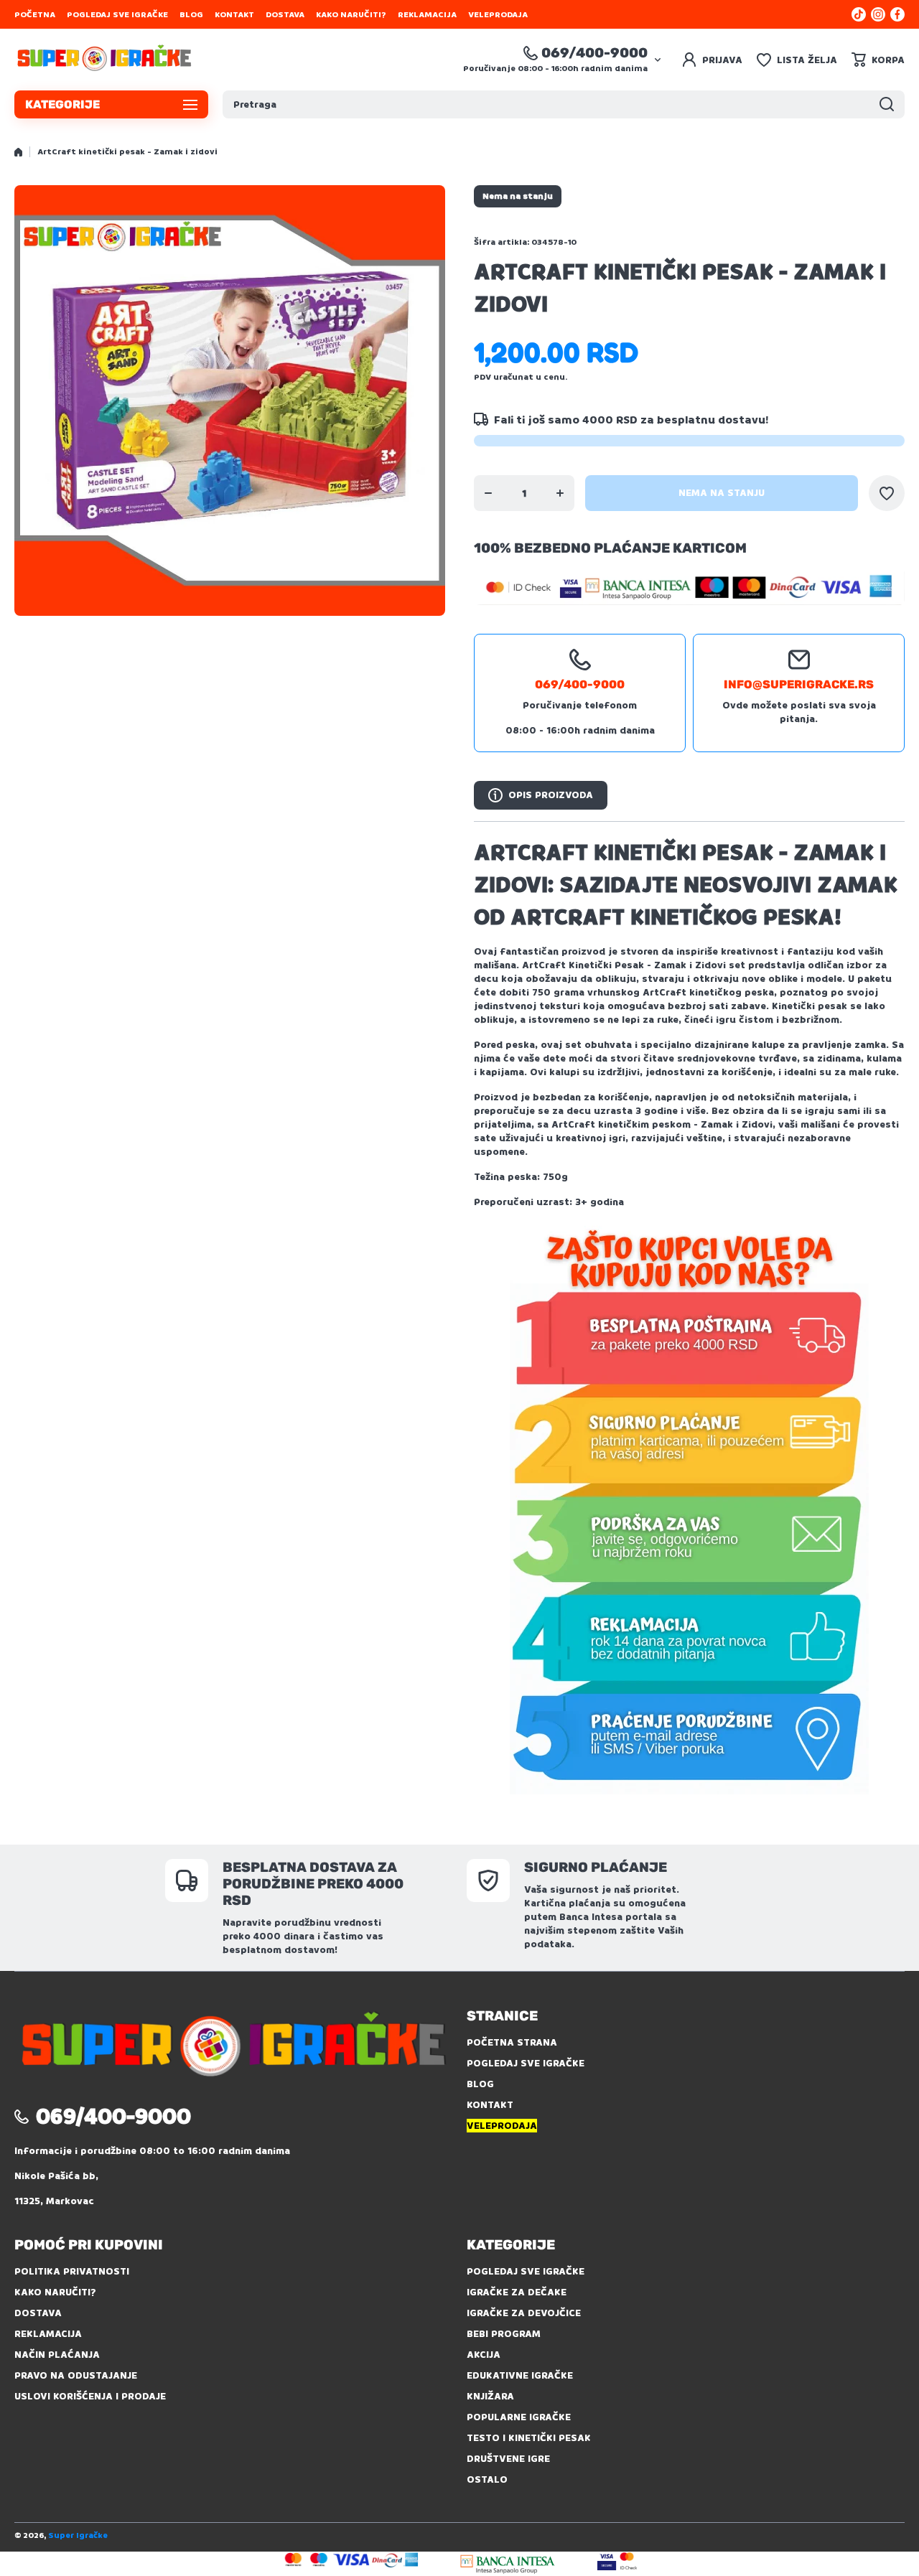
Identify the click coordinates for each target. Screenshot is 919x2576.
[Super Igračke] (104, 60)
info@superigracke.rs (799, 684)
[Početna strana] (18, 152)
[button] (878, 60)
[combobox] (564, 104)
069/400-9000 (594, 53)
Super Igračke (78, 2535)
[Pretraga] (887, 104)
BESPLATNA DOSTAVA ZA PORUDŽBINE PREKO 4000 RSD (313, 1884)
